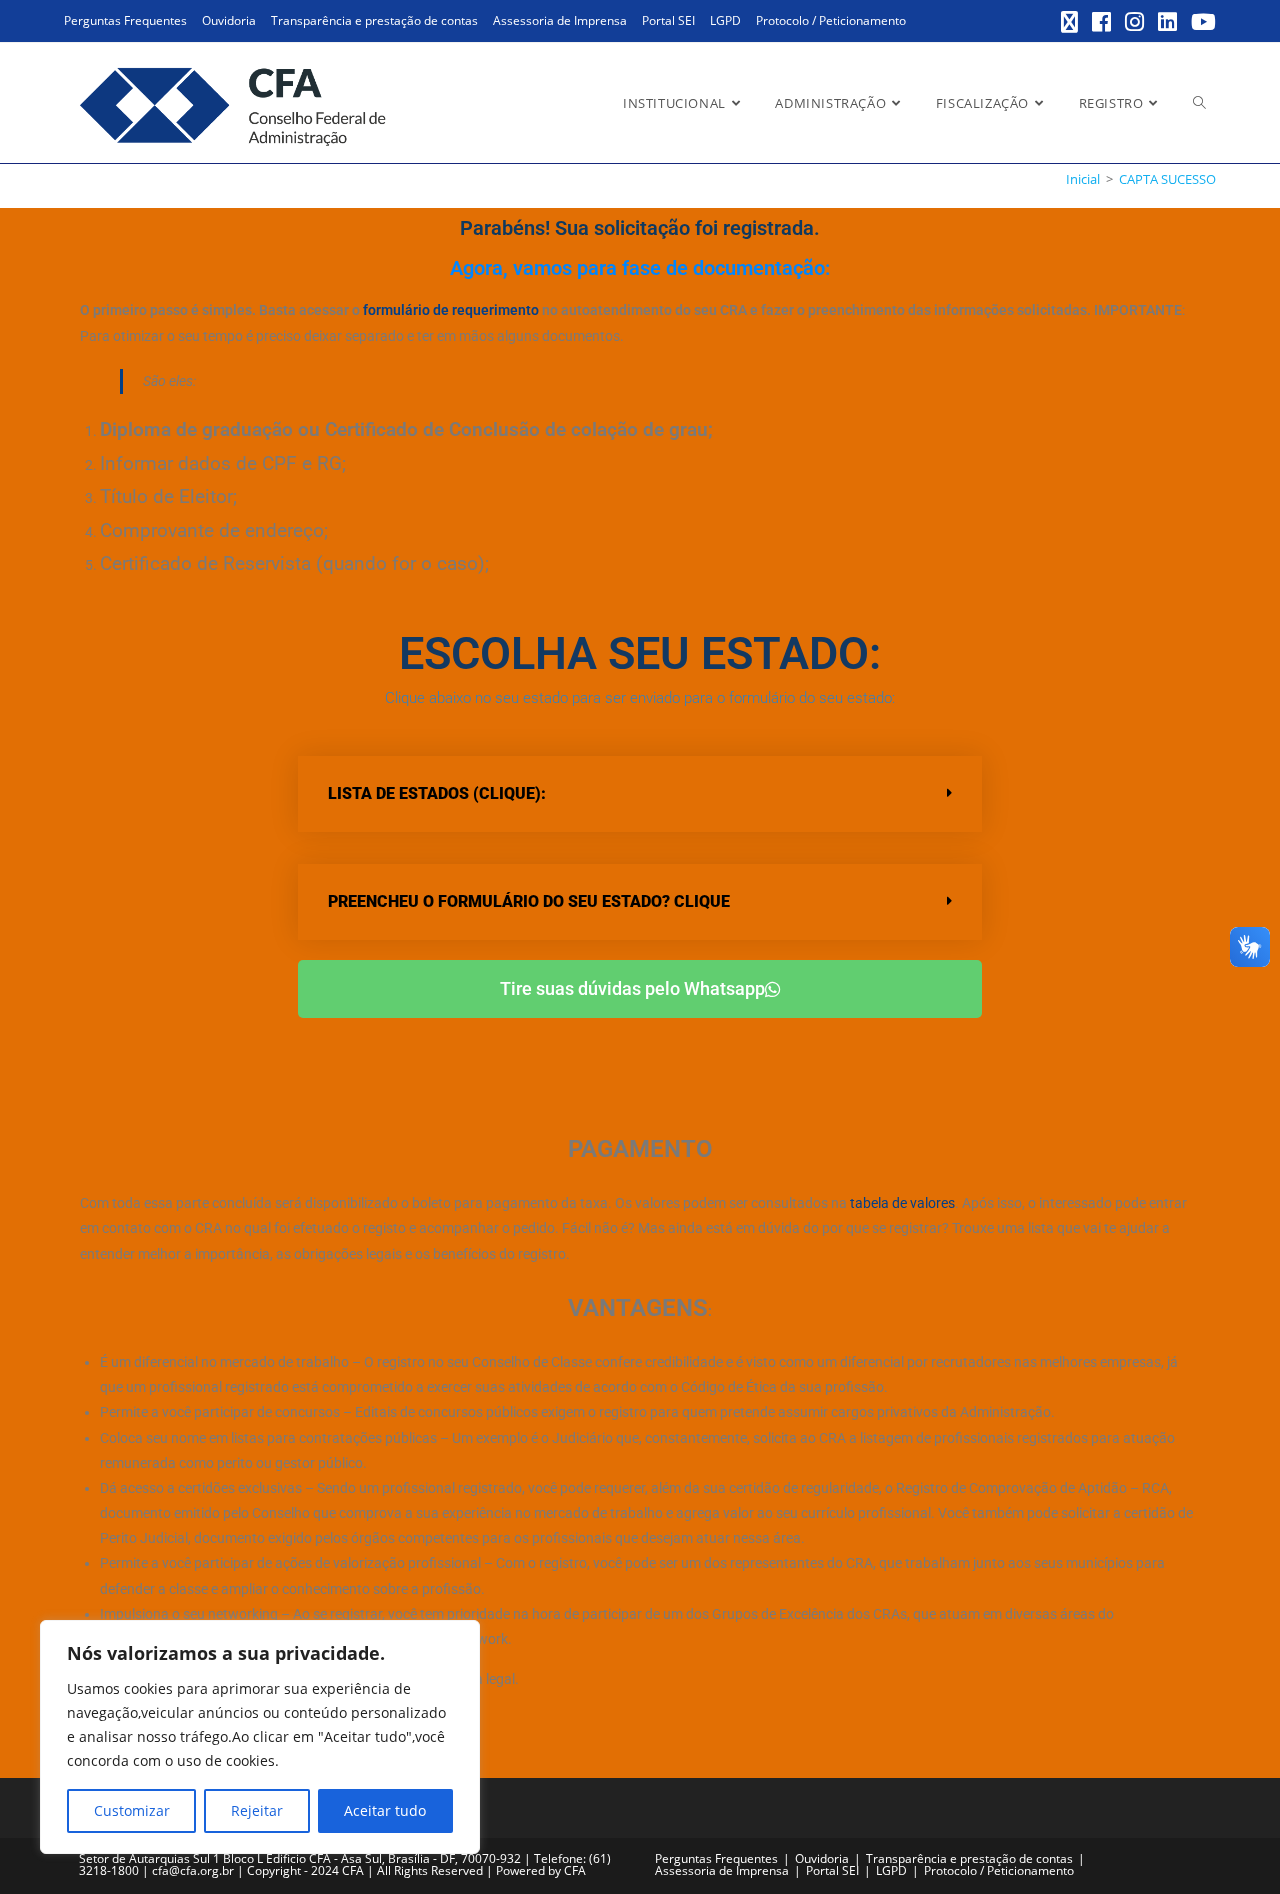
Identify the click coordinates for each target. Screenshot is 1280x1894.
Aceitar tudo (385, 1810)
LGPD (725, 20)
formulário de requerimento (451, 310)
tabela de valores (902, 1203)
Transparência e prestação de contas (374, 20)
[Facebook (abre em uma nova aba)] (1102, 22)
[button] (640, 794)
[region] (260, 1737)
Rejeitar (257, 1810)
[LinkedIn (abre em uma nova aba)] (1168, 22)
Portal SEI (668, 20)
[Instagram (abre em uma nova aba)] (1135, 22)
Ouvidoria (229, 20)
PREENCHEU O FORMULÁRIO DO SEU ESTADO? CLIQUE (529, 901)
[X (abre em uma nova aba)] (1070, 22)
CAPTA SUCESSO (1167, 179)
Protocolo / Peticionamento (831, 20)
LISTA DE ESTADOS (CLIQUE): (437, 793)
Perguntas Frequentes (125, 20)
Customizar (132, 1810)
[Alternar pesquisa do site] (1199, 103)
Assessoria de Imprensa (560, 20)
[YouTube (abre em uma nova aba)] (1200, 22)
